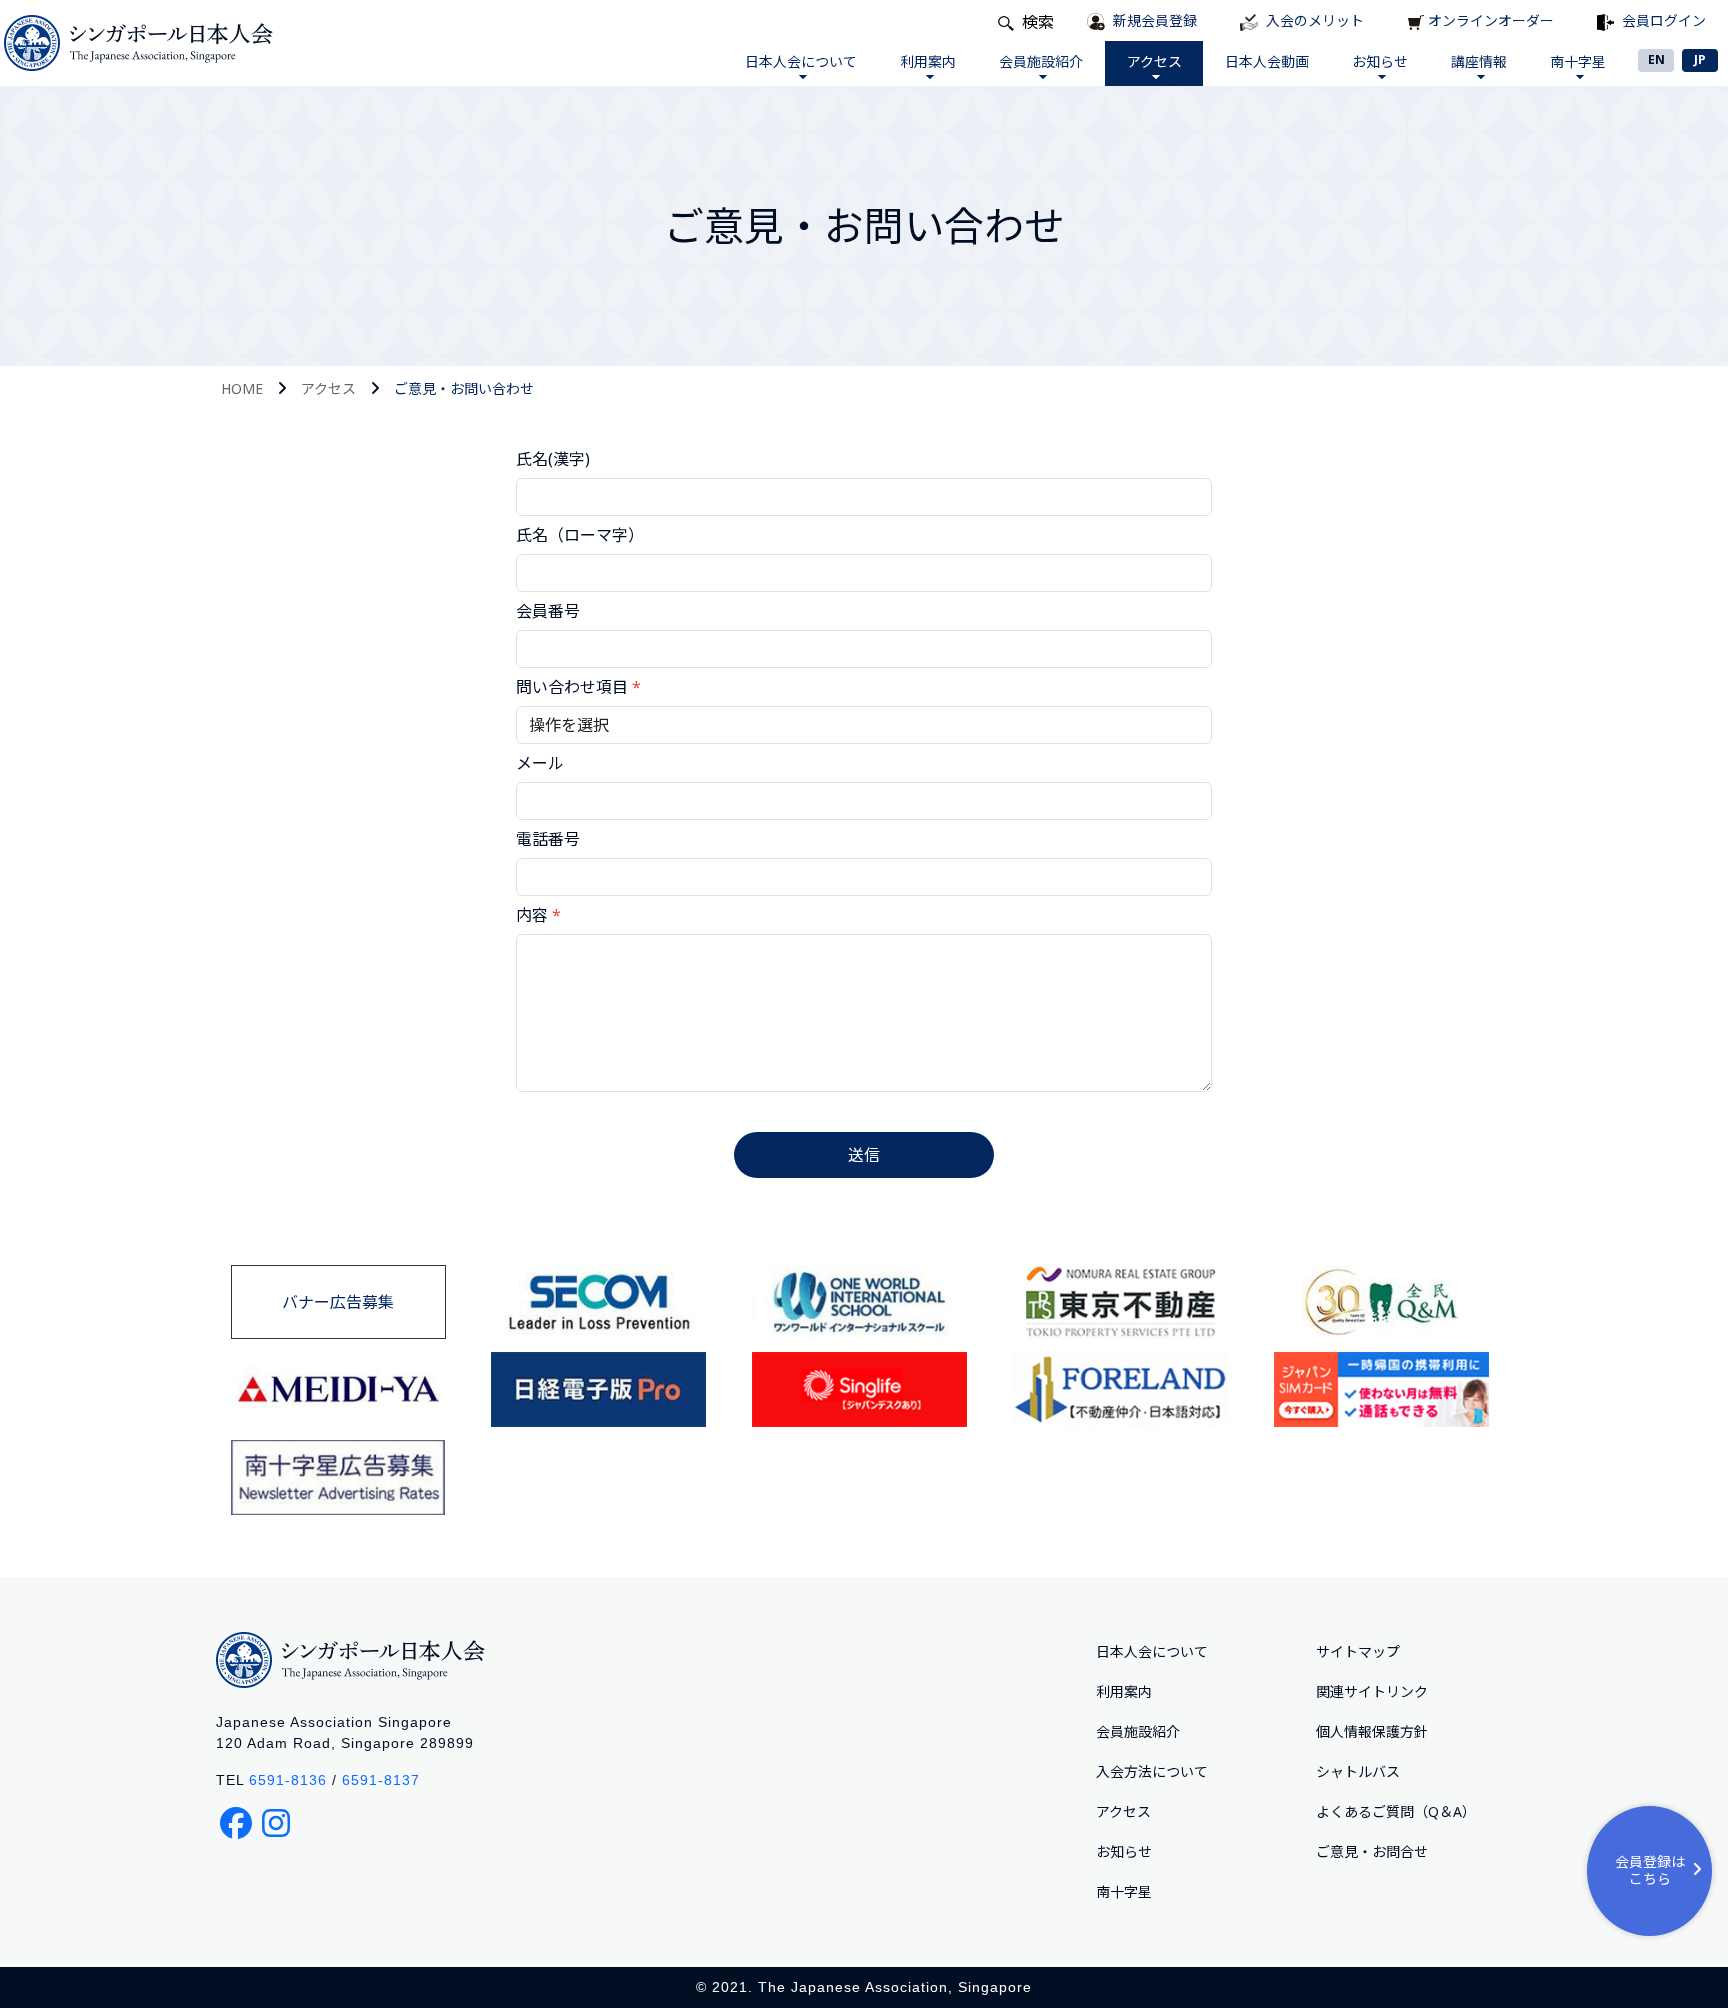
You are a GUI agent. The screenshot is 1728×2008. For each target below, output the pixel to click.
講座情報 (1479, 61)
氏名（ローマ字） (580, 535)
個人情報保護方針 (1372, 1731)
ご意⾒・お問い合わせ (464, 388)
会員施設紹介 (1041, 61)
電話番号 (548, 839)
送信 (864, 1155)
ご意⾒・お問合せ (1372, 1851)
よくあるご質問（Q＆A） (1396, 1811)
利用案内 (928, 61)
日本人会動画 (1267, 61)
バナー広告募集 (338, 1302)
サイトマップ (1358, 1651)
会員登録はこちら (1650, 1870)
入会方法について (1152, 1771)
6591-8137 (381, 1780)
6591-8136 (288, 1780)
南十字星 (1578, 61)
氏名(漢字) (553, 459)
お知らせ (1380, 61)
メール (540, 763)
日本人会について (801, 61)
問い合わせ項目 (578, 687)
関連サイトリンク (1372, 1691)
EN (1656, 59)
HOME (242, 388)
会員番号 (548, 611)
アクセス (1154, 61)
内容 (532, 915)
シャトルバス (1358, 1771)
